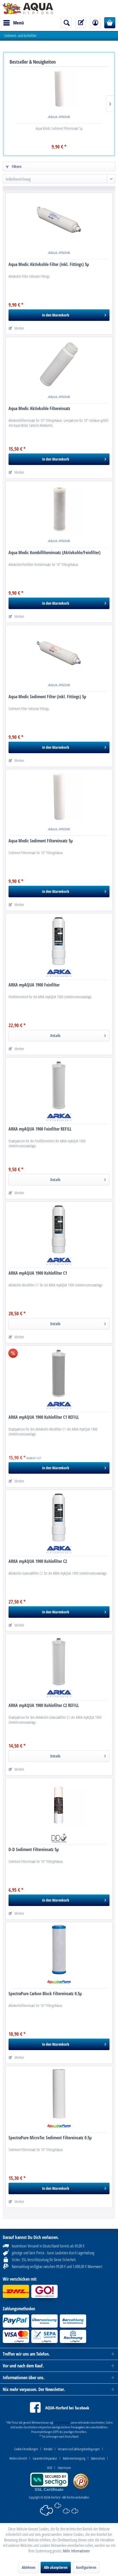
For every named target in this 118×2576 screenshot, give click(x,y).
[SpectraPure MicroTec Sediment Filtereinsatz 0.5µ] (59, 2094)
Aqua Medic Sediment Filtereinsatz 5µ (59, 128)
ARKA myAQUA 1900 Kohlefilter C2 (38, 1561)
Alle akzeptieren (56, 2567)
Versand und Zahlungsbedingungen (79, 2449)
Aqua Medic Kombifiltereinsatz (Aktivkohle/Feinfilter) (54, 553)
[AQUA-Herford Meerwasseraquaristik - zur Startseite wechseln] (28, 9)
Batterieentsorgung (74, 2458)
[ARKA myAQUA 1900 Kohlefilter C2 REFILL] (59, 1661)
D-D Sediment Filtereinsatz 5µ (34, 1850)
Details (55, 1035)
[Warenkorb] (110, 23)
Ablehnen (29, 2567)
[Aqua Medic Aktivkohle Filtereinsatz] (59, 365)
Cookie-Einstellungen (26, 2449)
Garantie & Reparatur (45, 2458)
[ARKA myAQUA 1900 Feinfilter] (59, 941)
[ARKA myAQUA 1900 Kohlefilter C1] (59, 1229)
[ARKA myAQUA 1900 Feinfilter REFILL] (59, 1085)
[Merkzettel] (81, 23)
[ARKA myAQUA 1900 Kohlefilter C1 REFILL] (59, 1373)
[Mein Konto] (95, 23)
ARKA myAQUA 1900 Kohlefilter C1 (38, 1273)
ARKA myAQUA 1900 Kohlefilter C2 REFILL (44, 1705)
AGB (50, 2468)
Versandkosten (62, 2422)
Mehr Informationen (76, 2551)
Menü (19, 23)
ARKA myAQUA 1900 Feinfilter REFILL (40, 1129)
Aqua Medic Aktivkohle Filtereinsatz (39, 409)
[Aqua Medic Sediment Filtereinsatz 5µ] (59, 89)
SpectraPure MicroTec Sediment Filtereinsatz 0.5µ (50, 2138)
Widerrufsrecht (18, 2458)
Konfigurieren (86, 2567)
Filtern (16, 166)
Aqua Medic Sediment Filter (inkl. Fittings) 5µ (47, 697)
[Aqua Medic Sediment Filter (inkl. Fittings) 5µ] (59, 653)
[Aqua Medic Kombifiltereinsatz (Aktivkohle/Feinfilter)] (59, 509)
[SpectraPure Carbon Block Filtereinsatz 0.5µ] (59, 1950)
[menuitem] (13, 23)
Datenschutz (98, 2458)
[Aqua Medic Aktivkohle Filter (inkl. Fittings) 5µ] (59, 220)
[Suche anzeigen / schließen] (66, 23)
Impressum (64, 2468)
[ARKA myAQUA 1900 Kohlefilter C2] (59, 1517)
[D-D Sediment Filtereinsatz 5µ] (59, 1806)
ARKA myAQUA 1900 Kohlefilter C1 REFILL (44, 1417)
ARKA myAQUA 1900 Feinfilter (34, 985)
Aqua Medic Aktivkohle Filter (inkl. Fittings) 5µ (49, 264)
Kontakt (48, 2449)
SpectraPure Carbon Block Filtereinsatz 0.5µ (45, 1994)
